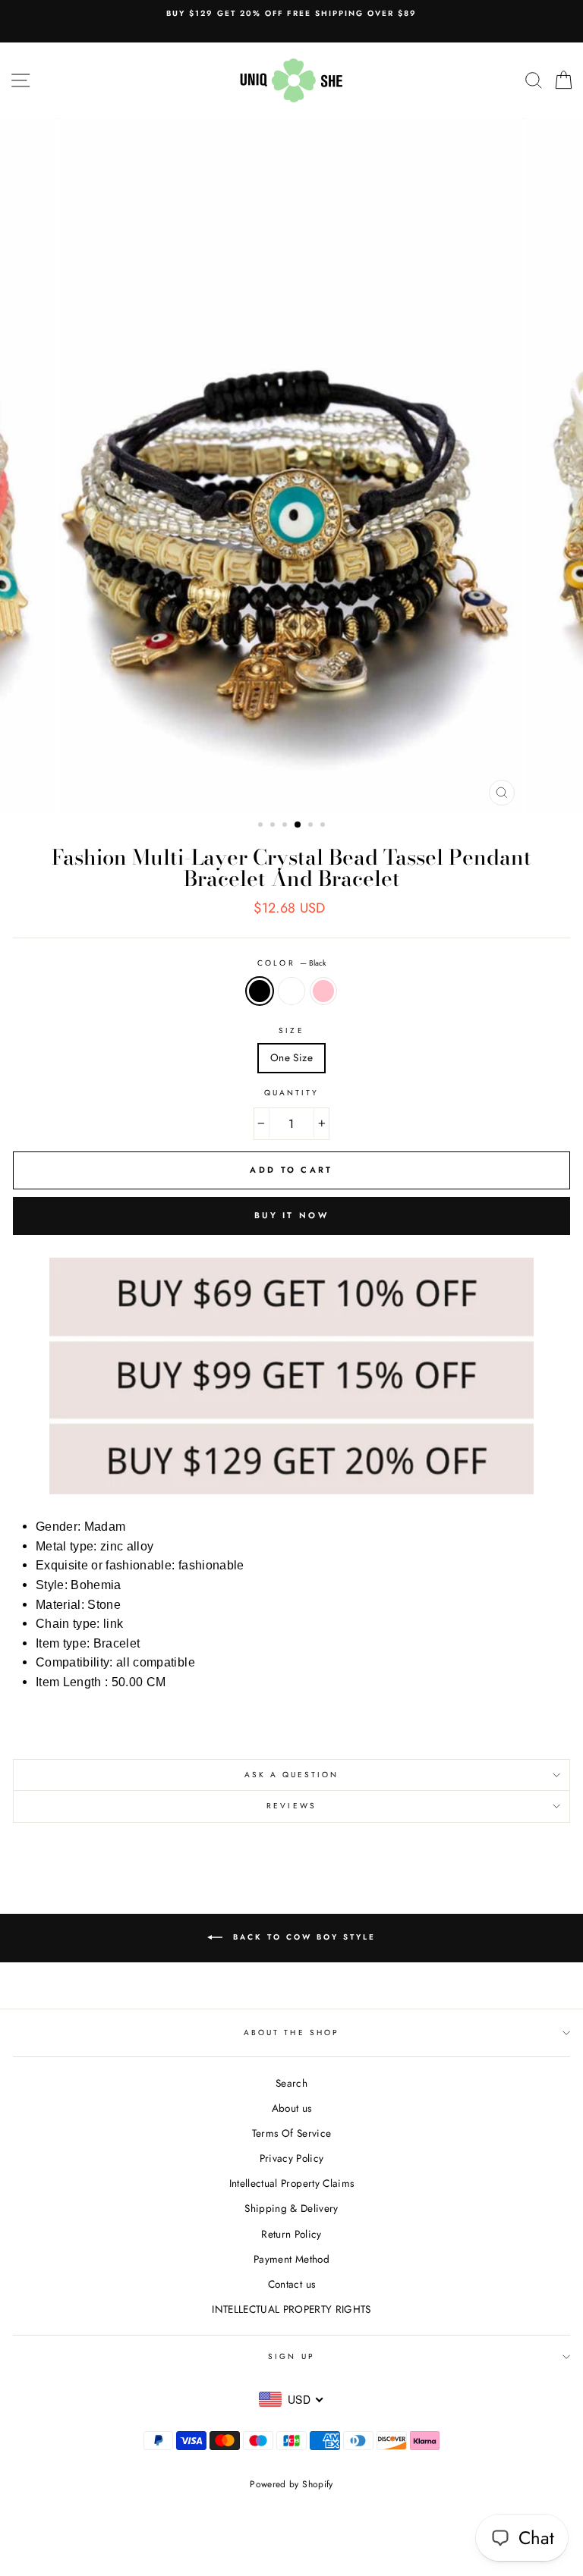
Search (291, 2083)
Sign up (291, 2356)
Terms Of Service (291, 2133)
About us (292, 2108)
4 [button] (298, 825)
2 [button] (274, 826)
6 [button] (324, 826)
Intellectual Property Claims (292, 2183)
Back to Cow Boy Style (302, 1937)
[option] (291, 14)
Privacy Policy (292, 2158)
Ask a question (292, 1775)
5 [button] (312, 826)
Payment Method (291, 2259)
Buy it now (291, 1215)
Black (260, 991)
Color (291, 963)
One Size (291, 1057)
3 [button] (286, 826)
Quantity (291, 1093)
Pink (323, 991)
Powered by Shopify (291, 2484)
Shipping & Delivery (291, 2208)
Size (291, 1030)
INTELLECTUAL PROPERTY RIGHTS (291, 2309)
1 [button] (262, 826)
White (291, 991)
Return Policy (291, 2234)
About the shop (291, 2033)
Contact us (291, 2284)
